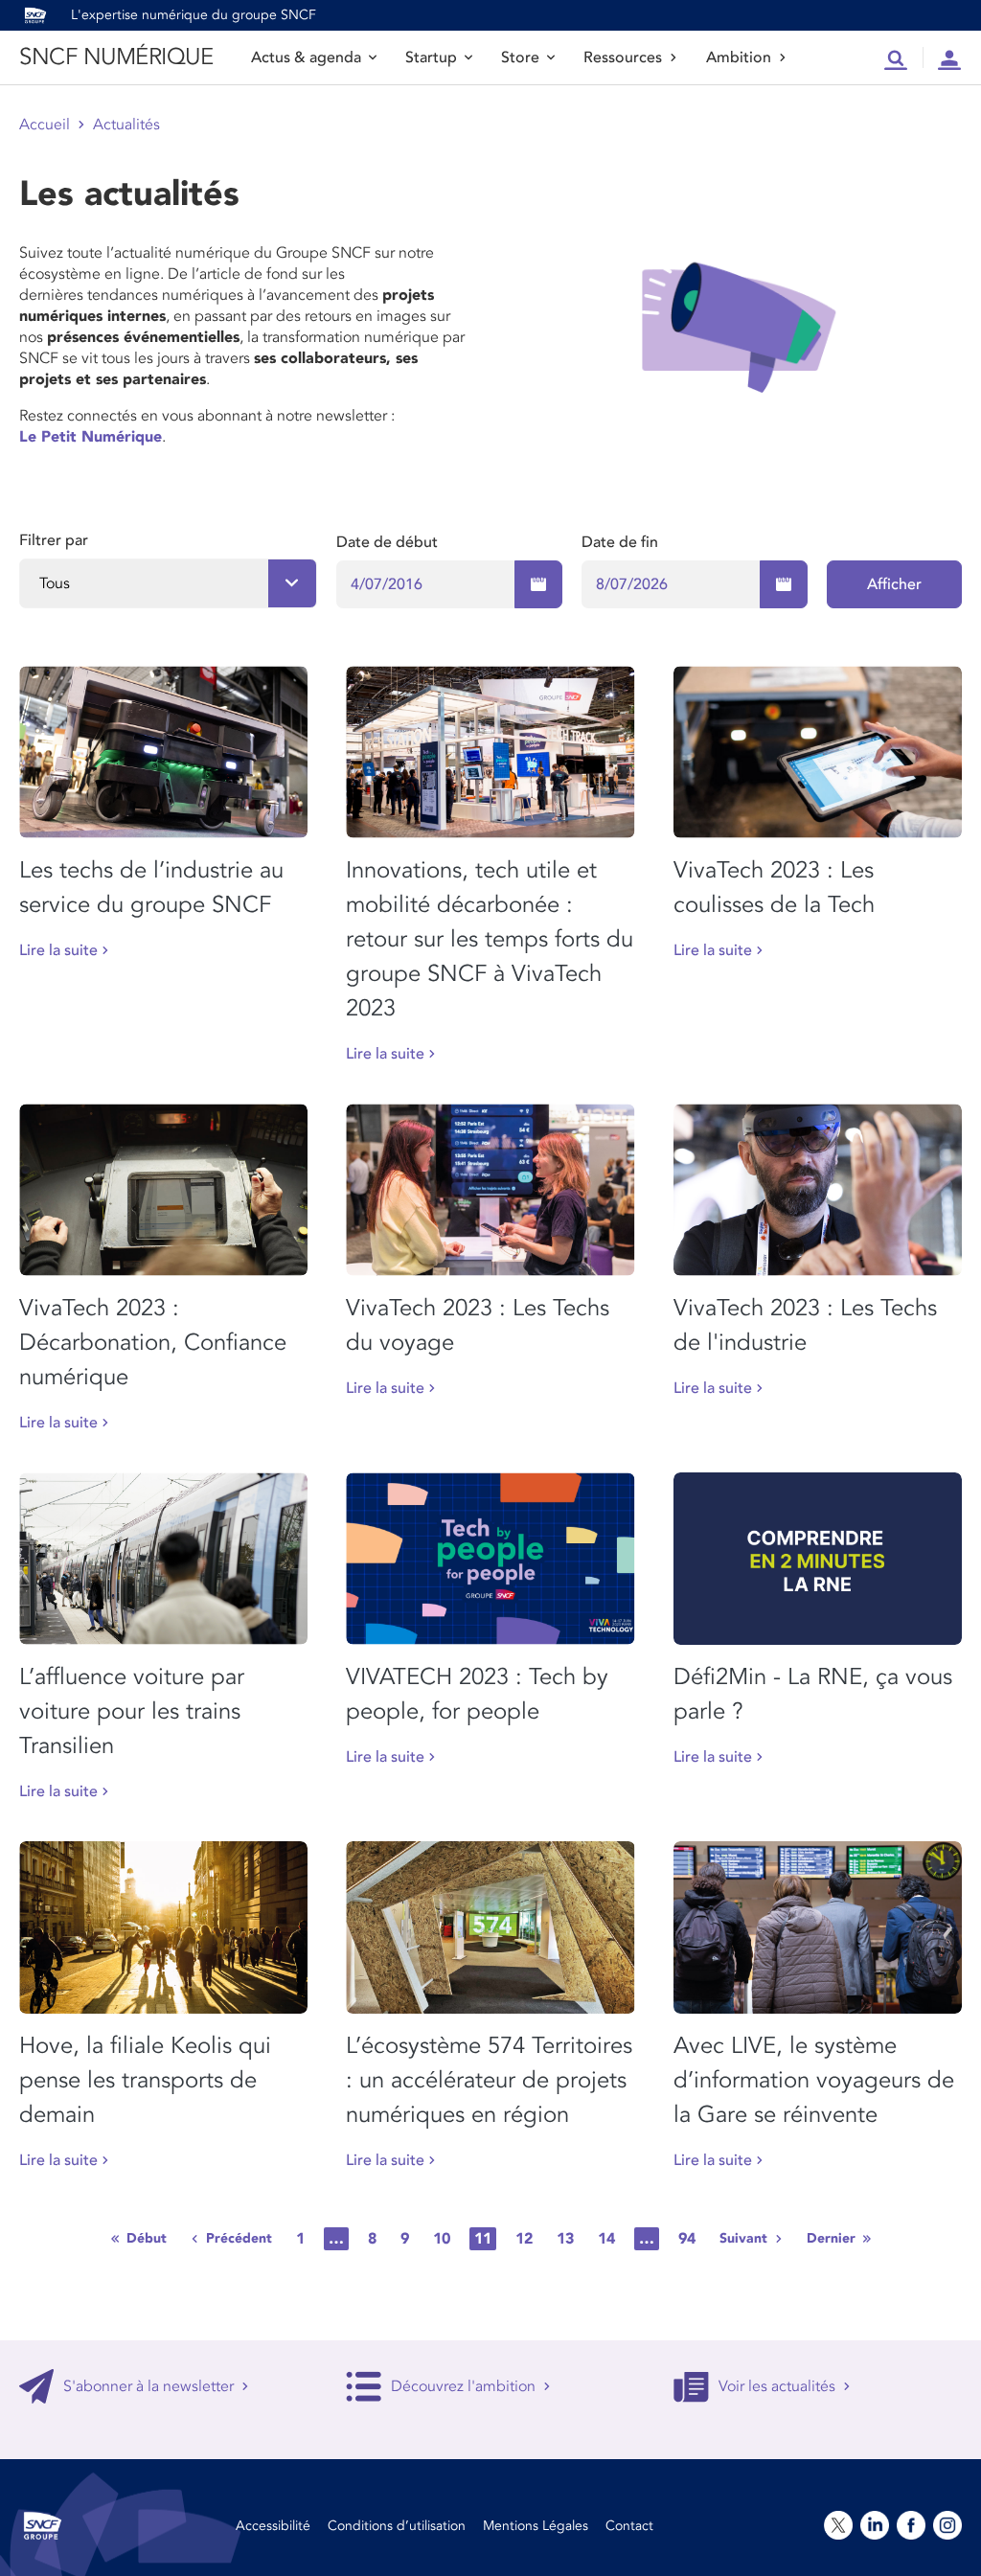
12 (524, 2239)
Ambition (739, 57)
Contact (629, 2526)
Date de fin (620, 542)
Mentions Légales (536, 2526)
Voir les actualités (777, 2386)
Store (520, 57)
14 (606, 2239)
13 (565, 2239)
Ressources (623, 57)
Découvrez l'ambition (463, 2386)
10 (442, 2239)
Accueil (45, 125)
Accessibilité (273, 2526)
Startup (431, 57)
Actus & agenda (306, 57)
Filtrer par (54, 540)
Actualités (126, 125)
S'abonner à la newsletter (148, 2386)
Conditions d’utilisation (397, 2526)
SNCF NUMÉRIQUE (116, 57)
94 (687, 2239)
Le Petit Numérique (91, 437)
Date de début (387, 542)
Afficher (894, 584)
